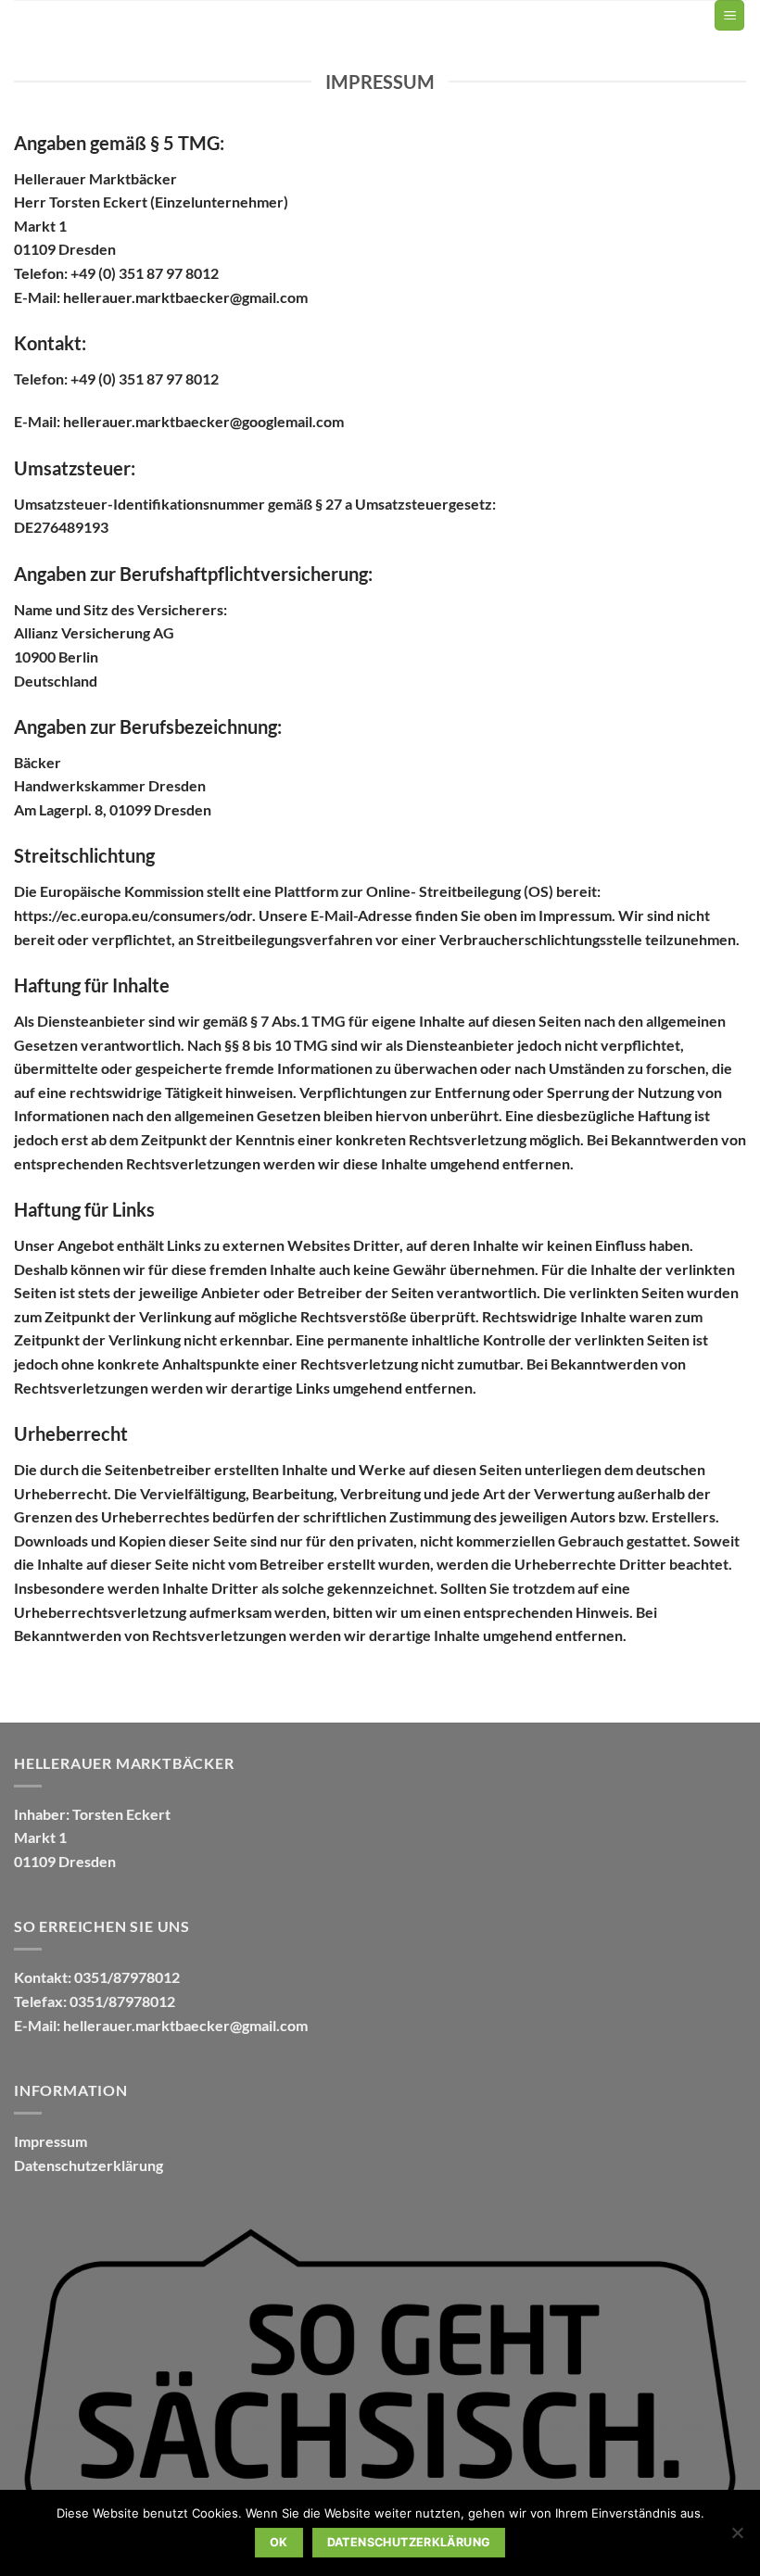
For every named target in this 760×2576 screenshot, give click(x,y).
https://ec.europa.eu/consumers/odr (133, 915)
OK (279, 2542)
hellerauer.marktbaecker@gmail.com (185, 2025)
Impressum (51, 2141)
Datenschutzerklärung (89, 2165)
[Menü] (729, 15)
